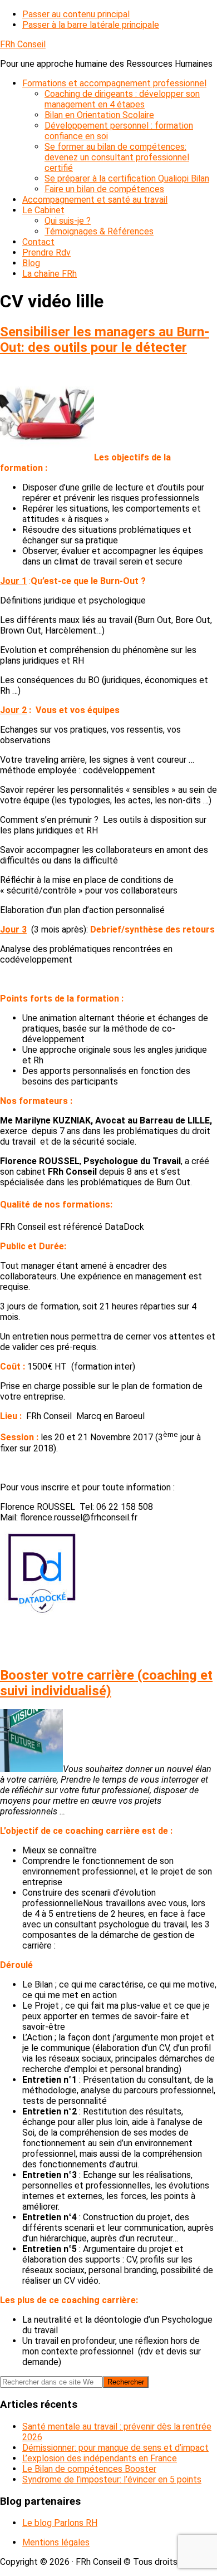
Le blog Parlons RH (60, 2523)
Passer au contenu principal (76, 14)
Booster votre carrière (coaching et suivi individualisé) (106, 1683)
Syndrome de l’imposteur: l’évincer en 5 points (112, 2479)
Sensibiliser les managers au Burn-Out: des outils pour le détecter (105, 340)
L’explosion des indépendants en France (100, 2458)
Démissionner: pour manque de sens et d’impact (115, 2448)
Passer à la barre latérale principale (91, 25)
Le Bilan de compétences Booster (89, 2469)
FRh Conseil (23, 44)
